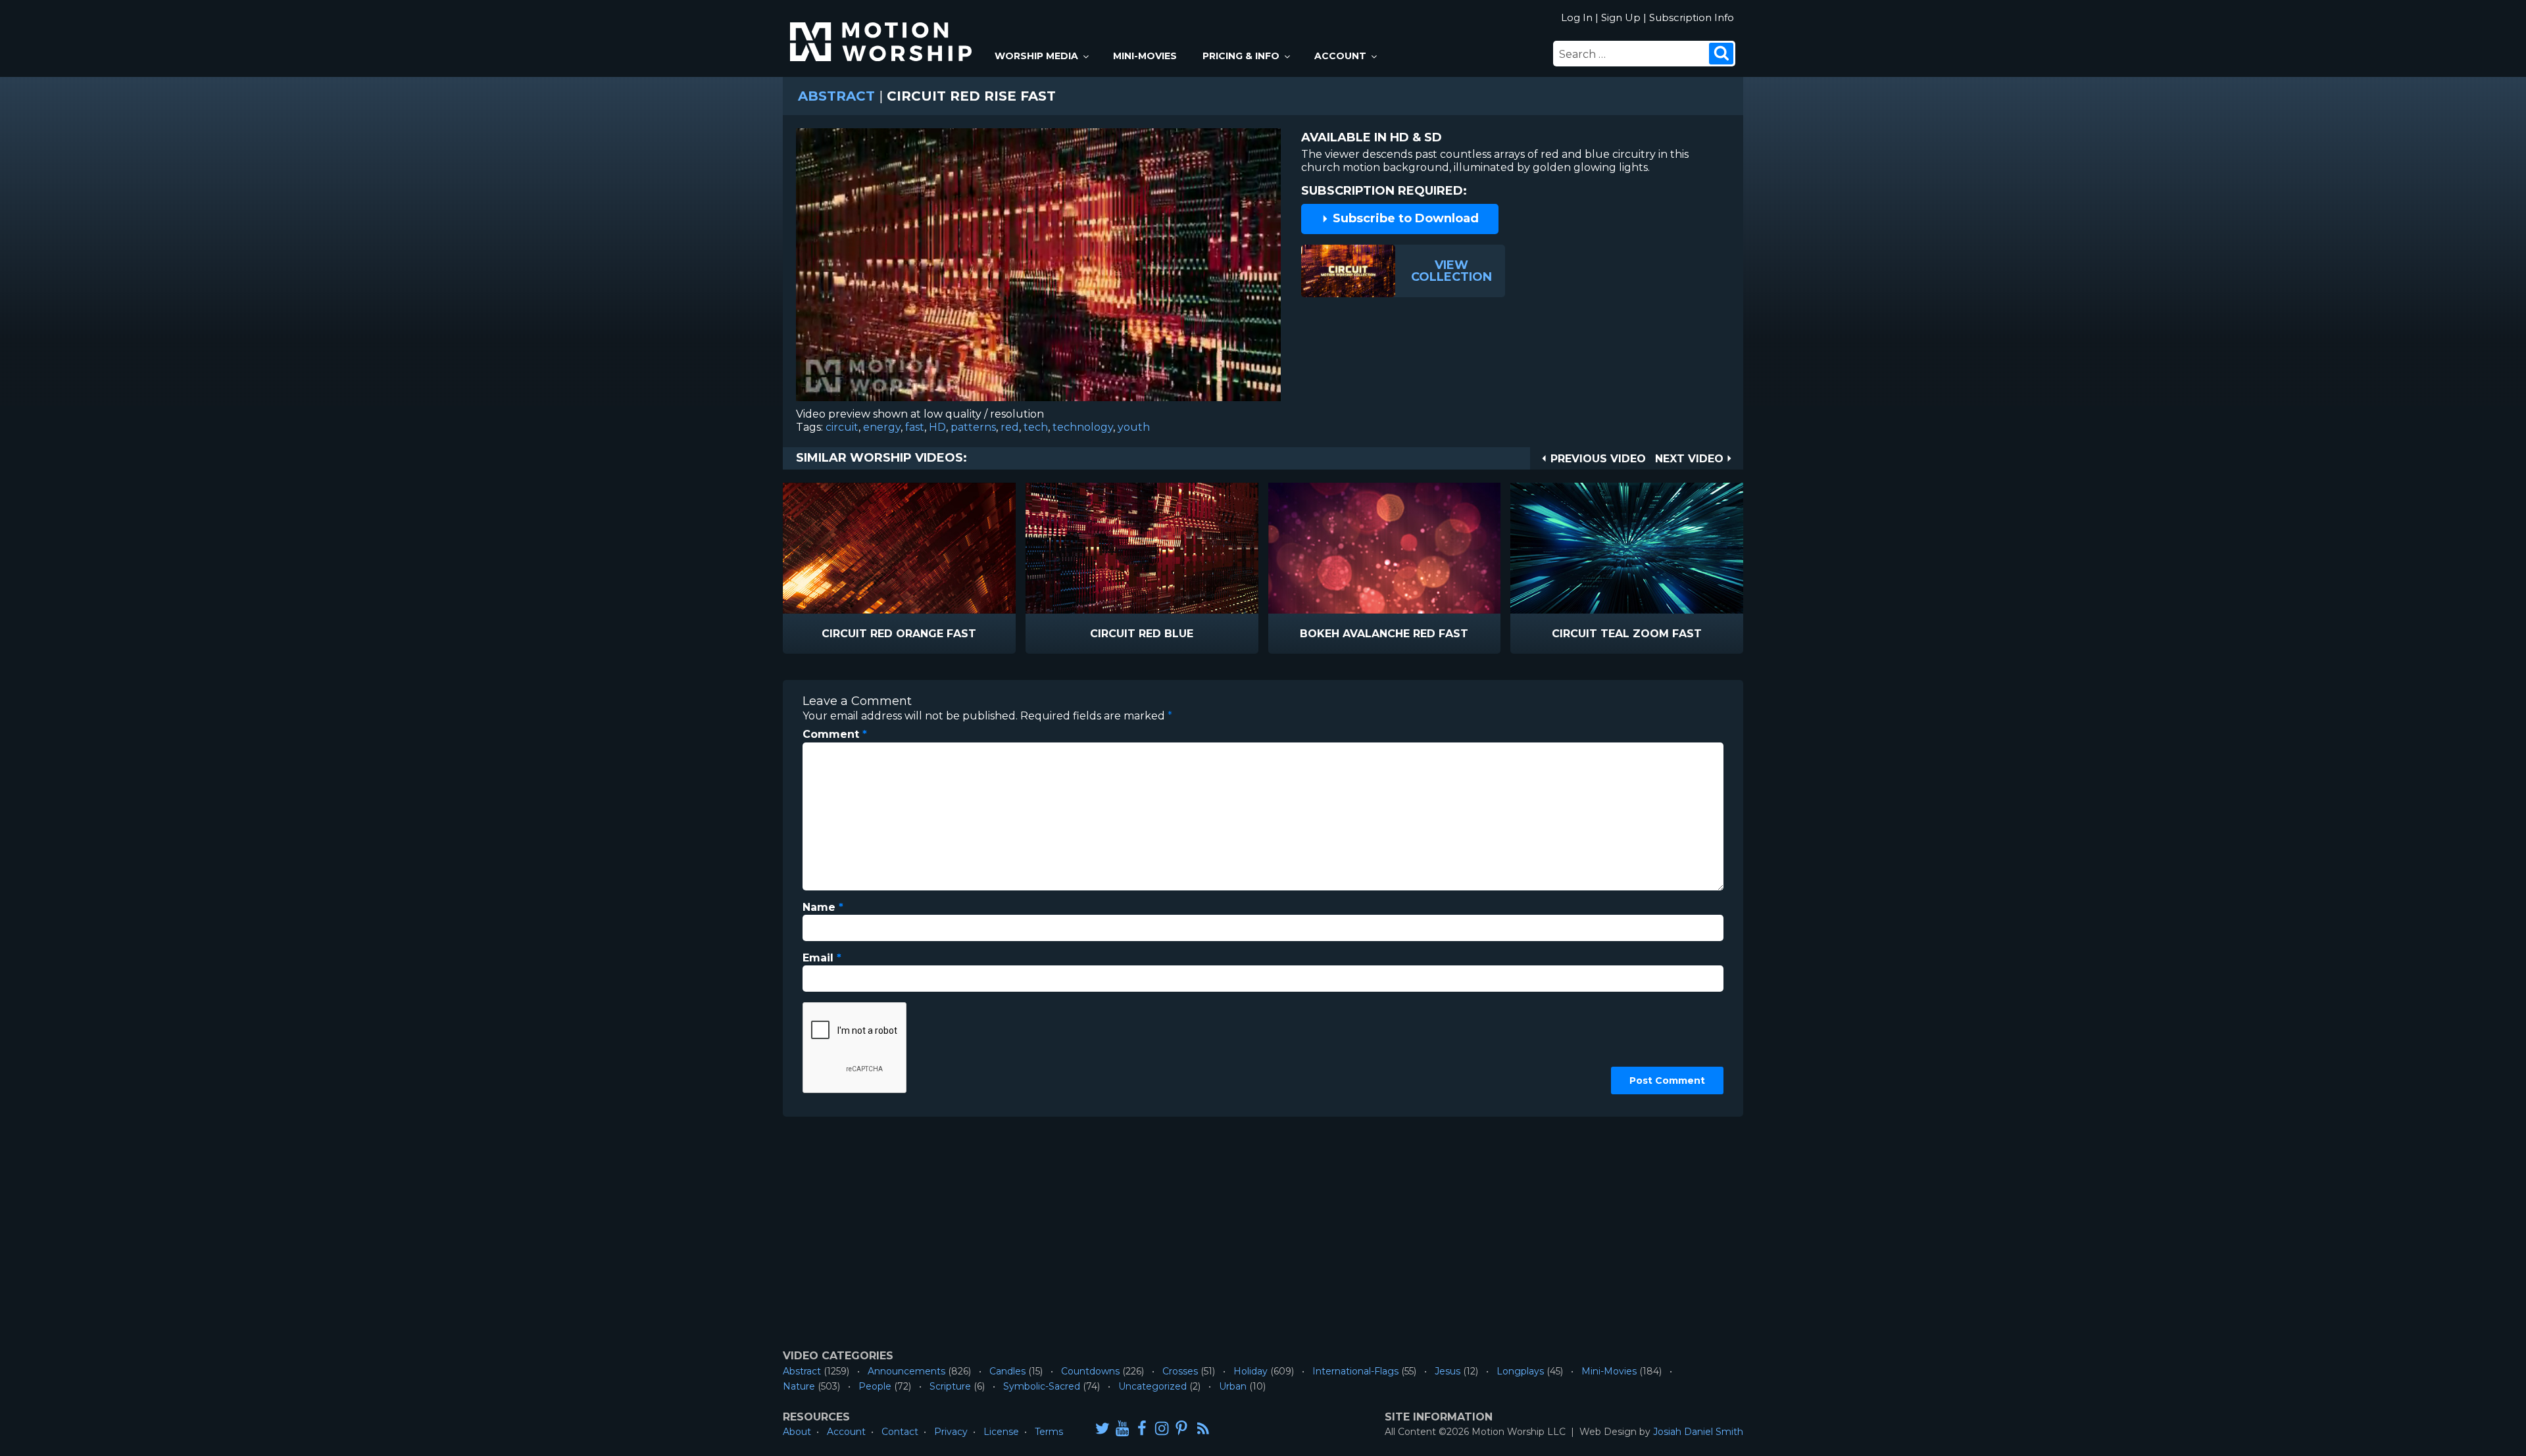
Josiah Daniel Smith (1698, 1432)
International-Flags (1355, 1371)
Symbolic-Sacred (1042, 1386)
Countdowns (1090, 1371)
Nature (799, 1386)
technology (1083, 427)
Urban (1233, 1386)
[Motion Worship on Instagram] (1162, 1428)
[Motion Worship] (883, 31)
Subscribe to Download (1404, 218)
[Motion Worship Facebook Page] (1142, 1428)
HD (937, 427)
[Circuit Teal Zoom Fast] (1627, 548)
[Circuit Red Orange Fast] (899, 548)
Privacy (951, 1432)
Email (822, 958)
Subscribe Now (933, 634)
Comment (835, 734)
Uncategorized (1152, 1386)
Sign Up (1621, 17)
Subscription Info (1692, 17)
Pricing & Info (1241, 56)
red (1010, 427)
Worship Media (1036, 56)
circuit (842, 427)
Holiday (1251, 1371)
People (875, 1386)
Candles (1007, 1371)
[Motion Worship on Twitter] (1102, 1428)
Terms (1049, 1432)
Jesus (1448, 1371)
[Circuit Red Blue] (1142, 548)
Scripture (950, 1386)
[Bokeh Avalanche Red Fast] (1385, 548)
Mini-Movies (1145, 56)
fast (915, 427)
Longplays (1520, 1371)
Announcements (906, 1371)
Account (1340, 56)
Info (843, 634)
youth (1134, 427)
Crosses (1180, 1371)
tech (1036, 427)
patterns (973, 427)
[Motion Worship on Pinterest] (1181, 1428)
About (797, 1432)
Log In (1577, 17)
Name (823, 907)
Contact (900, 1432)
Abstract (836, 96)
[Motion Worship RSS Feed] (1204, 1429)
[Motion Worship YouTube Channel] (1122, 1428)
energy (882, 427)
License (1001, 1432)
